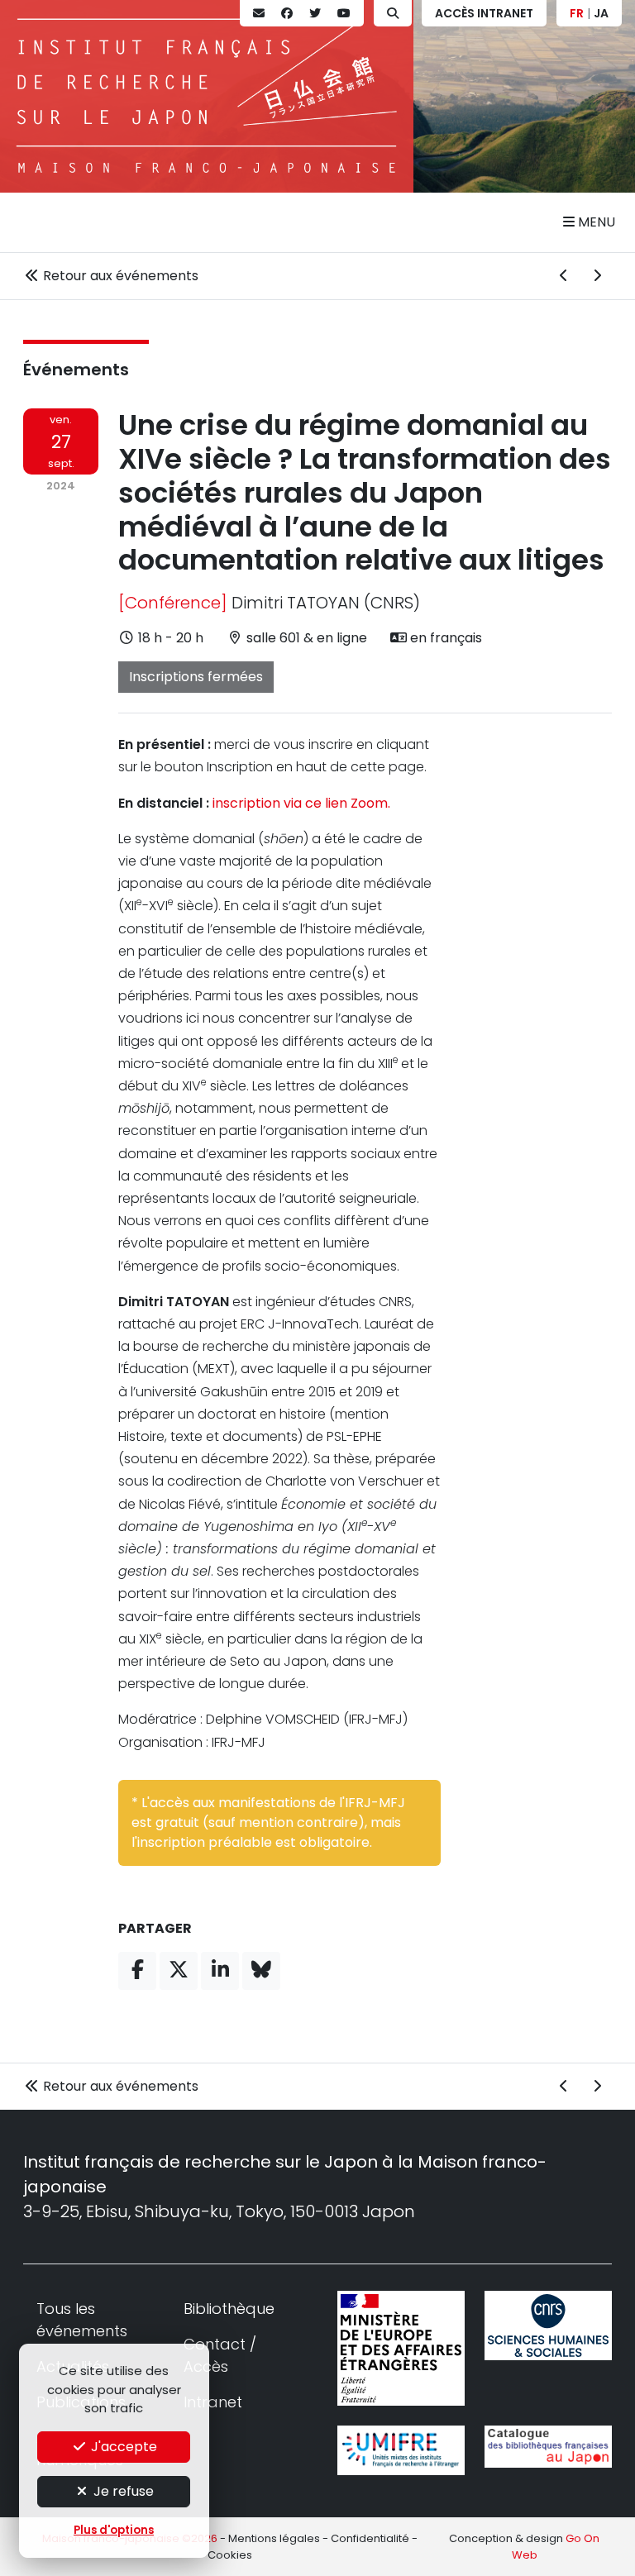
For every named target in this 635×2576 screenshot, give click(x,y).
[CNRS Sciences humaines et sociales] (548, 2326)
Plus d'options (114, 2530)
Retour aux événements (119, 276)
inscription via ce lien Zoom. (301, 803)
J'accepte (122, 2447)
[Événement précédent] (564, 276)
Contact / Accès (220, 2355)
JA (601, 13)
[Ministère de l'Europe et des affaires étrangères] (401, 2348)
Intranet (213, 2402)
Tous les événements (82, 2320)
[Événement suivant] (597, 276)
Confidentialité (370, 2538)
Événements (76, 370)
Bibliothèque (229, 2309)
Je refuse (122, 2491)
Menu (595, 222)
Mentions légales (274, 2538)
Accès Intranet (484, 13)
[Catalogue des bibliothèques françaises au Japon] (548, 2447)
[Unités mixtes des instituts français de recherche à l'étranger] (401, 2450)
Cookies (230, 2555)
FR (577, 13)
